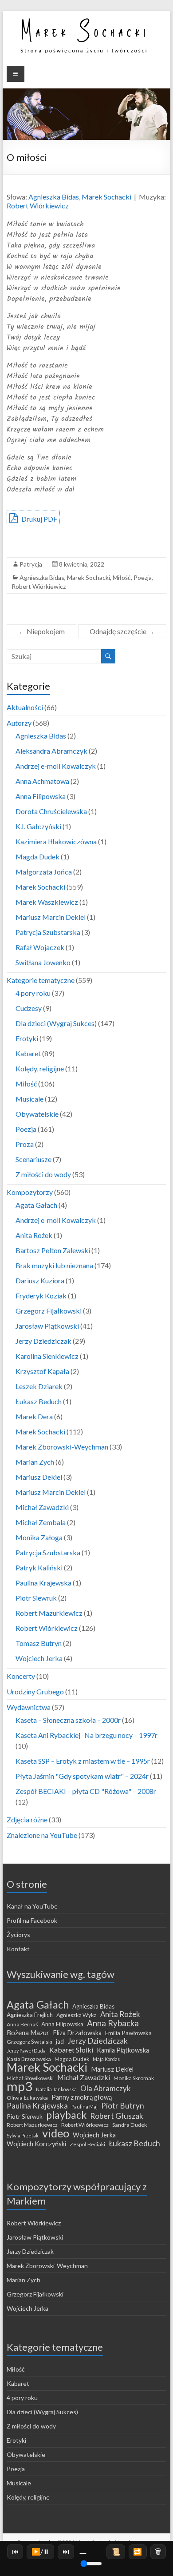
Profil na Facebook (32, 1920)
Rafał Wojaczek (40, 947)
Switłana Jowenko (43, 962)
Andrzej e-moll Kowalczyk (56, 766)
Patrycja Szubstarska (48, 932)
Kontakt (18, 1949)
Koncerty (21, 1676)
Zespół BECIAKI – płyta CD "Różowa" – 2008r (86, 1791)
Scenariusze (33, 1159)
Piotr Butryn (123, 2106)
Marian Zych (35, 1462)
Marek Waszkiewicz (47, 902)
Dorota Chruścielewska (51, 811)
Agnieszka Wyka (77, 2015)
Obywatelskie (37, 1114)
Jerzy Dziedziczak (43, 1341)
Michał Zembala (41, 1522)
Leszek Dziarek (39, 1386)
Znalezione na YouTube (42, 1835)
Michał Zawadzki (42, 1507)
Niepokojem (41, 631)
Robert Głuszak (117, 2116)
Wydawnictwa (29, 1707)
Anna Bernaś (22, 2024)
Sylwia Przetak (23, 2135)
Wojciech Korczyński (36, 2144)
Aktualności (25, 707)
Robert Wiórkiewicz (38, 206)
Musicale (29, 1099)
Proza (25, 1144)
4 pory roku (33, 993)
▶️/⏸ (41, 2551)
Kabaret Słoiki (71, 2050)
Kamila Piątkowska (123, 2050)
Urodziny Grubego (35, 1691)
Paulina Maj (85, 2107)
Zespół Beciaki (87, 2144)
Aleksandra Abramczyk (51, 751)
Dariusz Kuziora (40, 1280)
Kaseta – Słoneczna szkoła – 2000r (68, 1720)
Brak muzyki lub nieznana (54, 1265)
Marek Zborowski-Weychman (62, 1447)
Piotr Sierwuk (25, 2117)
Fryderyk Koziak (41, 1296)
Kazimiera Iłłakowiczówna (56, 841)
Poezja (143, 577)
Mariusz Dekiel (39, 1477)
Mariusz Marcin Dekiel (51, 917)
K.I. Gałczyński (38, 826)
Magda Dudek (37, 857)
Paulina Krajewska (43, 1583)
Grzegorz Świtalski (29, 2042)
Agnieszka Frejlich (30, 2015)
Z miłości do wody (43, 1174)
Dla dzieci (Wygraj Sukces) (56, 1023)
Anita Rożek (34, 1235)
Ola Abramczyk (106, 2089)
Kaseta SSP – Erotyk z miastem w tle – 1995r (83, 1761)
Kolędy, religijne (40, 1068)
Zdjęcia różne (27, 1819)
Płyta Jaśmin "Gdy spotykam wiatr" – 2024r (82, 1776)
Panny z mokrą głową (82, 2097)
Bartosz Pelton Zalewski (53, 1250)
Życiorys (18, 1935)
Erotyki (27, 1038)
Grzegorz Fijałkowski (49, 1311)
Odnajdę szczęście (122, 631)
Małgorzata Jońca (44, 872)
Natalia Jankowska (56, 2089)
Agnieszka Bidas (54, 197)
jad (60, 2041)
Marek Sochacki (106, 197)
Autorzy (19, 723)
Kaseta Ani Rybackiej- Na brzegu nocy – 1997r (86, 1735)
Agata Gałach (36, 1205)
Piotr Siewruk (36, 1598)
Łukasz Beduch (39, 1401)
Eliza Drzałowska (77, 2033)
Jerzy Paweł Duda (26, 2051)
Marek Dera (34, 1416)
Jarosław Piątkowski (47, 1326)
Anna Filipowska (41, 796)
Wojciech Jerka (39, 1658)
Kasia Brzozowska (29, 2059)
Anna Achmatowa (42, 781)
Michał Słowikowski (30, 2078)
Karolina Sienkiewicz (47, 1356)
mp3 (20, 2086)
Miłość (122, 577)
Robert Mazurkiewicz (49, 1613)
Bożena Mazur (28, 2033)
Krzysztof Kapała (42, 1371)
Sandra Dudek (130, 2125)
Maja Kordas (106, 2059)
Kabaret (28, 1053)
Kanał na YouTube (32, 1906)
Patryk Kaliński (39, 1568)
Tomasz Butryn (39, 1643)
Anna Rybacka (113, 2023)
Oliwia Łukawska (27, 2098)
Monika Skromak (134, 2078)
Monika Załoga (39, 1537)
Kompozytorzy (30, 1192)
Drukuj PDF (39, 519)
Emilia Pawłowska (128, 2033)
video (56, 2133)
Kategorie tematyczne (41, 980)
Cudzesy (29, 1008)
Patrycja (31, 564)
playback (66, 2115)
